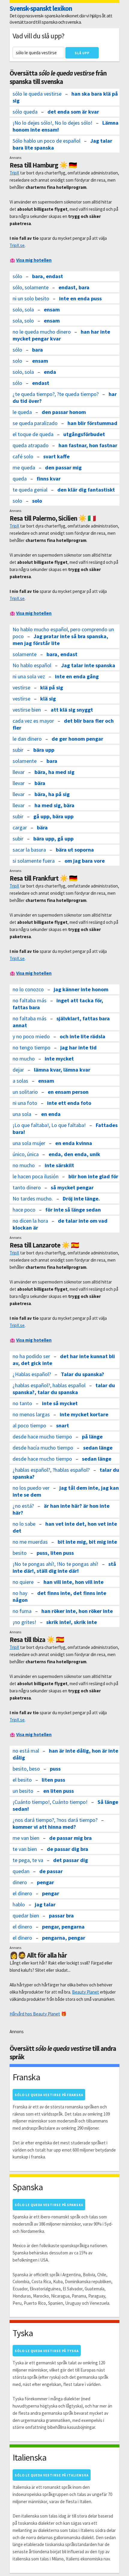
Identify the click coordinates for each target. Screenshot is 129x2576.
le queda (22, 412)
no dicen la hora (30, 1221)
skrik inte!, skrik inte (72, 1622)
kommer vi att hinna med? (44, 1827)
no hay (20, 1593)
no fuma (22, 1611)
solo (17, 361)
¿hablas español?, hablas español (49, 1385)
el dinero (22, 1893)
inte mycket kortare (84, 1414)
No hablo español (32, 665)
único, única (26, 1154)
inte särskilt (59, 1165)
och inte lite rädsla (82, 1036)
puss (55, 1769)
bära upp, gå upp (53, 839)
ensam (52, 309)
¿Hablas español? (32, 1374)
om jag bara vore (85, 861)
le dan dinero (27, 739)
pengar (45, 1882)
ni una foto (25, 1103)
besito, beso (26, 1769)
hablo (19, 1904)
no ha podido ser (31, 1356)
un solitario (25, 1092)
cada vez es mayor (33, 721)
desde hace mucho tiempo (42, 1437)
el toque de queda (33, 434)
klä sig (48, 699)
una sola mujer (29, 1143)
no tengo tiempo (31, 1047)
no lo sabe (24, 1524)
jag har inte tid (78, 1047)
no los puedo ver (31, 1488)
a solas (20, 1081)
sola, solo (23, 321)
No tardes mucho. (33, 1199)
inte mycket (59, 1059)
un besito (23, 1791)
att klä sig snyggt (72, 710)
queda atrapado (31, 445)
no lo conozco (28, 989)
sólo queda (25, 112)
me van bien (26, 1838)
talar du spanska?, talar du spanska (64, 1389)
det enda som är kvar (73, 112)
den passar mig (63, 467)
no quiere (23, 1582)
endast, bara (74, 287)
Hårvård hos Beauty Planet (35, 2014)
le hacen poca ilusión (36, 1176)
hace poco (24, 1210)
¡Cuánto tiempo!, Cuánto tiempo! (50, 1802)
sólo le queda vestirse (37, 94)
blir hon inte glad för (93, 1176)
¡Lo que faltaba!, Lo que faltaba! (49, 1125)
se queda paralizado (35, 423)
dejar (18, 1070)
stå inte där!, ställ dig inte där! (64, 1567)
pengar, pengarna (63, 1927)
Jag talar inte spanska (88, 665)
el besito (22, 1780)
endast (41, 383)
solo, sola (23, 309)
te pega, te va (28, 1860)
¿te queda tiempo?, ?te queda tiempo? (56, 394)
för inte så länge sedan (73, 1210)
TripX (14, 173)
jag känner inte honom (81, 989)
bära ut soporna (75, 850)
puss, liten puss (55, 1553)
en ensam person (68, 1092)
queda (20, 479)
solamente (25, 654)
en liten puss (58, 1791)
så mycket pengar (72, 1187)
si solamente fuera (34, 861)
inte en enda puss (80, 298)
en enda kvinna (74, 1143)
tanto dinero (27, 1187)
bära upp (44, 750)
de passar (51, 1871)
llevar (19, 772)
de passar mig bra (70, 1838)
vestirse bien (27, 710)
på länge (92, 1437)
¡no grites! (24, 1622)
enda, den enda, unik (74, 1154)
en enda (51, 1114)
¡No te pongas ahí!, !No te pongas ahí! (55, 1564)
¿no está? (23, 1506)
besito (20, 1553)
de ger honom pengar (77, 739)
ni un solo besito (31, 298)
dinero (20, 1882)
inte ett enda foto (69, 1103)
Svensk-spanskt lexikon (41, 8)
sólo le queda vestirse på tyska (47, 2351)
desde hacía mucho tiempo (43, 1448)
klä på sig (52, 687)
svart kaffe (56, 456)
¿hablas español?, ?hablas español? (51, 1470)
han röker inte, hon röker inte (77, 1611)
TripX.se (17, 245)
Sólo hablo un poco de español (46, 141)
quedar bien (26, 1916)
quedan (21, 1871)
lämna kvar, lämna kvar (62, 1070)
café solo (23, 456)
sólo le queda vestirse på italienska (52, 2475)
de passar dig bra (67, 1849)
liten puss (53, 1780)
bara (37, 350)
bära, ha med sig (54, 772)
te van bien (25, 1849)
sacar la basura (29, 850)
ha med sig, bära (54, 805)
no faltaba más (30, 1000)
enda (50, 372)
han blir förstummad (92, 423)
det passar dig (70, 1860)
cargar (20, 827)
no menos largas (31, 1414)
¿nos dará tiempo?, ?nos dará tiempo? (55, 1820)
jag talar (45, 1904)
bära (40, 783)
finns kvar (49, 479)
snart (63, 1425)
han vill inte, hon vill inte (73, 1582)
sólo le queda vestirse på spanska (49, 2205)
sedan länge (98, 1448)
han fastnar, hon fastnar (88, 445)
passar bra (61, 1916)
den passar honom (64, 412)
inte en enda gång (77, 676)
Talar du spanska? (82, 1374)
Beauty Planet (85, 1992)
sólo (17, 276)
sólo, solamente (31, 287)
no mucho (24, 1059)
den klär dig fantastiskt (86, 490)
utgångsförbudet (84, 434)
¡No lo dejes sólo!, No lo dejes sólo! (52, 123)
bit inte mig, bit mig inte (87, 1542)
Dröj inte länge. (81, 1199)
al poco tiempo (29, 1425)
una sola (22, 1114)
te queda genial (30, 490)
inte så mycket (60, 1403)
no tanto (22, 1403)
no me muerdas (30, 1542)
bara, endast (48, 276)
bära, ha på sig (52, 794)
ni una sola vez (29, 676)
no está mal (26, 1751)
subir (18, 750)
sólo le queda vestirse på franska (49, 2095)
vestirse (21, 687)
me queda (24, 467)
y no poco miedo (31, 1036)
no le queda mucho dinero (42, 332)
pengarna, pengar (64, 1938)
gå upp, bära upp (53, 816)
